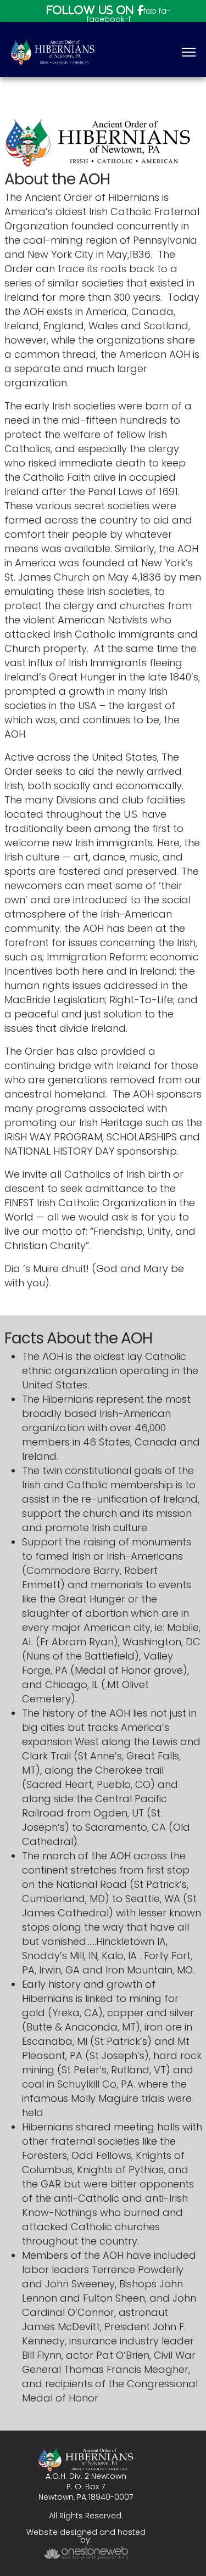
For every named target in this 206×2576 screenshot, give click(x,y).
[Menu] (189, 52)
